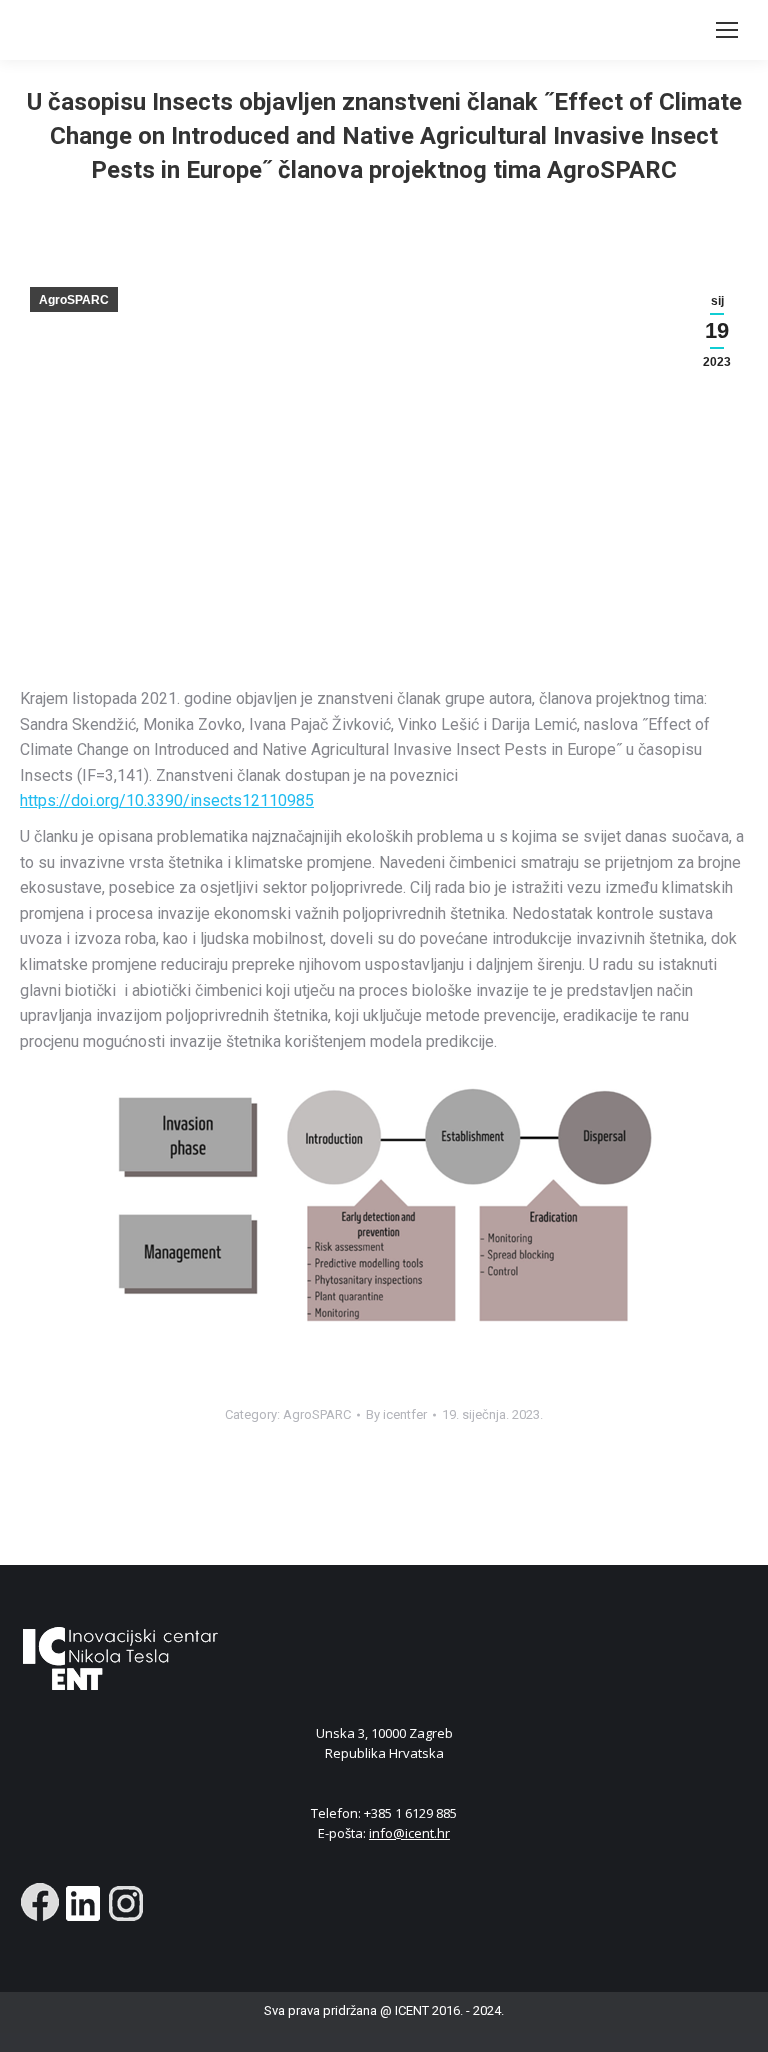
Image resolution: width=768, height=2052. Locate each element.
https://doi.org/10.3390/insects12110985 (167, 800)
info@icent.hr (409, 1833)
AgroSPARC (74, 300)
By (396, 1414)
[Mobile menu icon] (727, 30)
